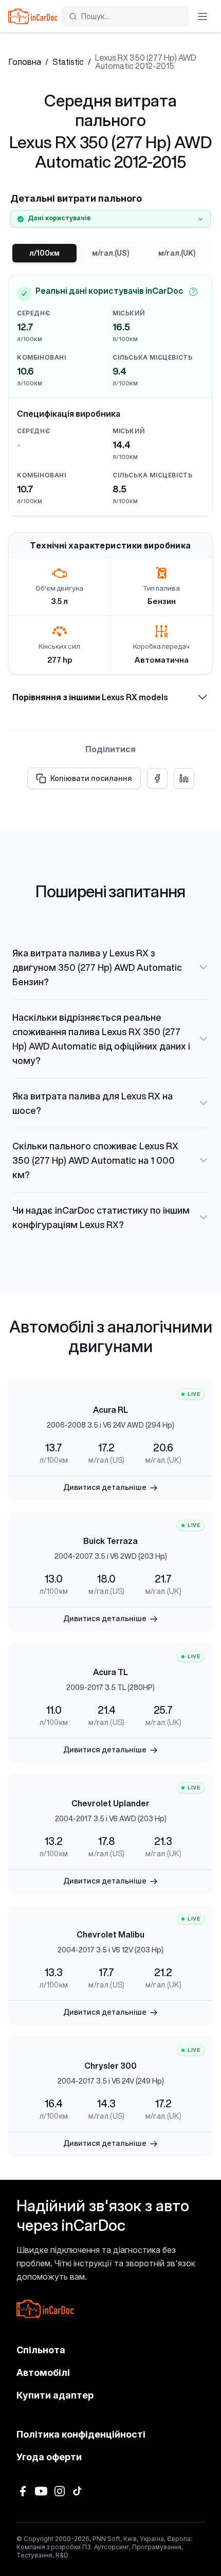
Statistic (68, 62)
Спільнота (41, 2350)
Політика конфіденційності (81, 2434)
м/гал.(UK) (177, 253)
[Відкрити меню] (202, 16)
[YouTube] (41, 2491)
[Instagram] (60, 2491)
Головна (25, 62)
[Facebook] (23, 2491)
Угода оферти (49, 2457)
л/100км (44, 253)
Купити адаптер (55, 2395)
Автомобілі (43, 2373)
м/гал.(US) (110, 253)
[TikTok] (78, 2491)
